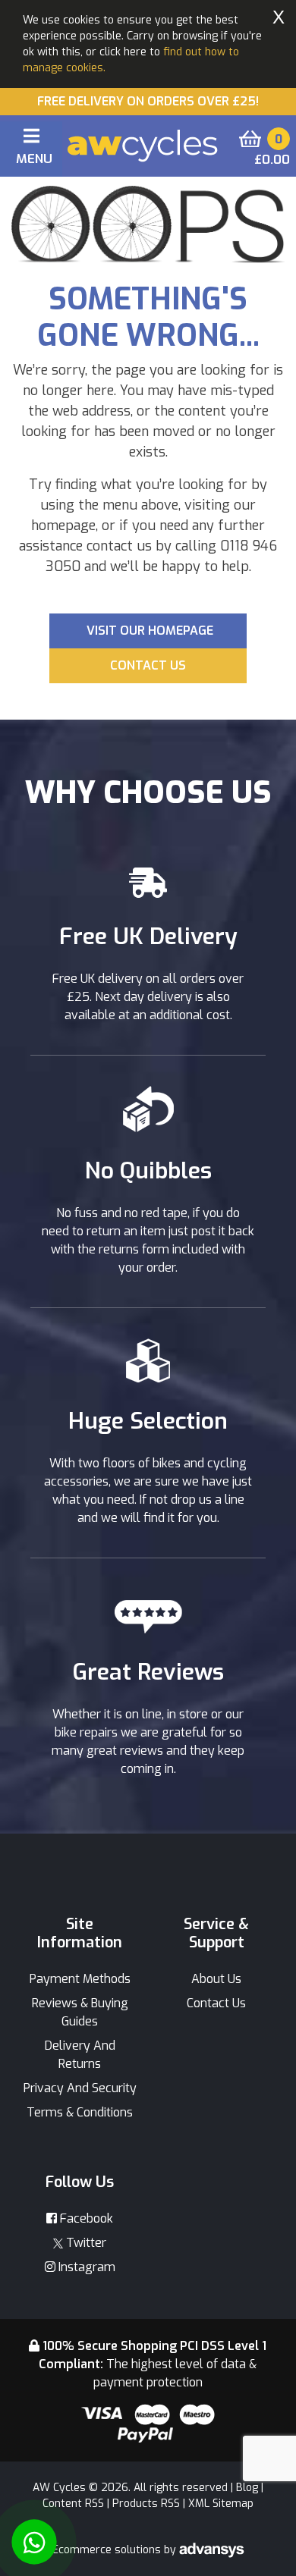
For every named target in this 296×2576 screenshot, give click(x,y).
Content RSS (73, 2504)
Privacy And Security (80, 2088)
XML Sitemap (221, 2504)
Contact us (148, 665)
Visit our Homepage (150, 631)
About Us (216, 1979)
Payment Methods (80, 1979)
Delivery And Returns (80, 2055)
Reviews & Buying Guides (80, 2012)
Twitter (85, 2243)
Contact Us (216, 2003)
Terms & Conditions (80, 2112)
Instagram (85, 2267)
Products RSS (146, 2504)
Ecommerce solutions (108, 2550)
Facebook (85, 2218)
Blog (247, 2488)
